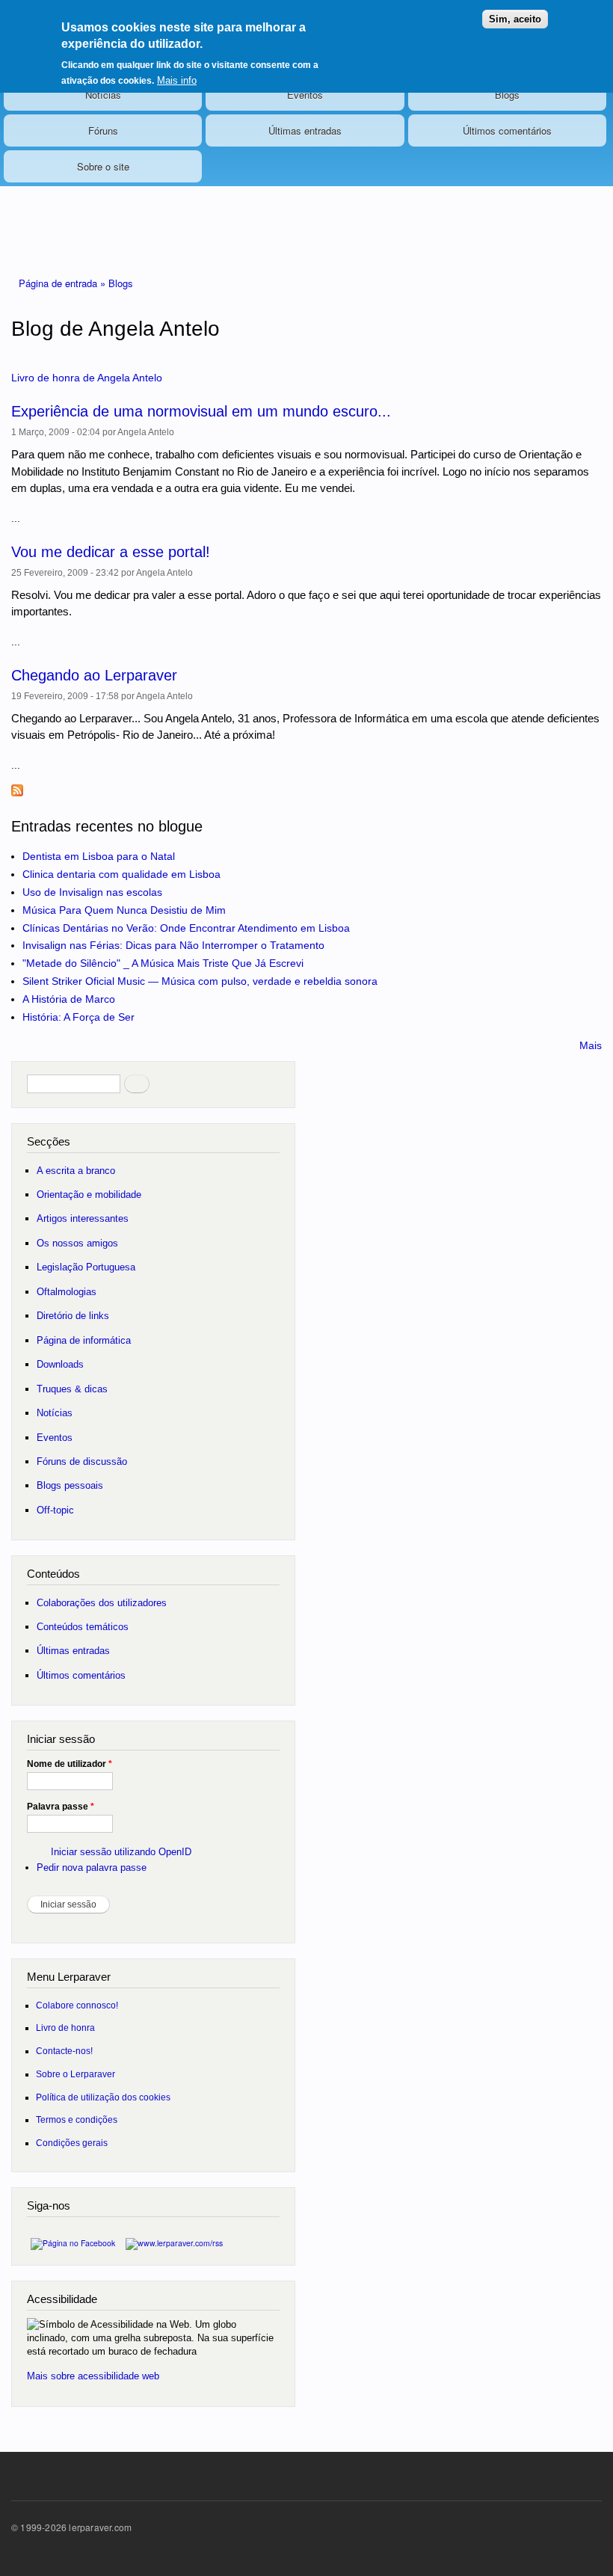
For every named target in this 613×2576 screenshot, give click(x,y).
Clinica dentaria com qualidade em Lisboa (121, 874)
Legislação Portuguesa (86, 1267)
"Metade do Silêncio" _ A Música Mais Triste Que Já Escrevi (163, 963)
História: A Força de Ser (78, 1017)
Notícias (103, 95)
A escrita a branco (76, 1171)
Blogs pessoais (70, 1485)
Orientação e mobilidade (89, 1195)
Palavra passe (61, 1807)
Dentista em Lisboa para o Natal (99, 856)
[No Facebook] (73, 2239)
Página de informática (84, 1340)
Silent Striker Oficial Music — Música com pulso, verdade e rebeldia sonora (200, 981)
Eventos (305, 95)
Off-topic (55, 1510)
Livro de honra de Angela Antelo (87, 378)
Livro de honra (65, 2028)
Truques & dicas (72, 1389)
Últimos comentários (507, 130)
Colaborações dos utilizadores (102, 1603)
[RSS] (174, 2239)
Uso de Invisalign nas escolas (92, 892)
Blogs (507, 95)
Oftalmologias (67, 1292)
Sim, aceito (515, 19)
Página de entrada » (64, 283)
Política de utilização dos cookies (103, 2097)
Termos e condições (77, 2119)
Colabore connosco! (77, 2005)
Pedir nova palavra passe (92, 1868)
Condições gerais (72, 2143)
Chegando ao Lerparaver (94, 675)
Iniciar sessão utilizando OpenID (121, 1852)
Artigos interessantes (83, 1218)
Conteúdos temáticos (83, 1627)
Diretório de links (73, 1316)
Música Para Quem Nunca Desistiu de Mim (124, 910)
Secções (49, 1141)
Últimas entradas (305, 130)
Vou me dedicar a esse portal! (111, 552)
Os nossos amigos (77, 1243)
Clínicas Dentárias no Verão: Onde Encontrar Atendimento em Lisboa (186, 928)
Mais (591, 1045)
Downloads (60, 1364)
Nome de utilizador (70, 1764)
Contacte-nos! (64, 2051)
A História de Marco (69, 999)
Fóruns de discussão (82, 1461)
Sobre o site (103, 166)
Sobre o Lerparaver (76, 2074)
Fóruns (103, 130)
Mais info (177, 80)
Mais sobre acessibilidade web (93, 2376)
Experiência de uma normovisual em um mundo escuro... (201, 411)
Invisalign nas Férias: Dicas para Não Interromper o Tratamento (173, 945)
